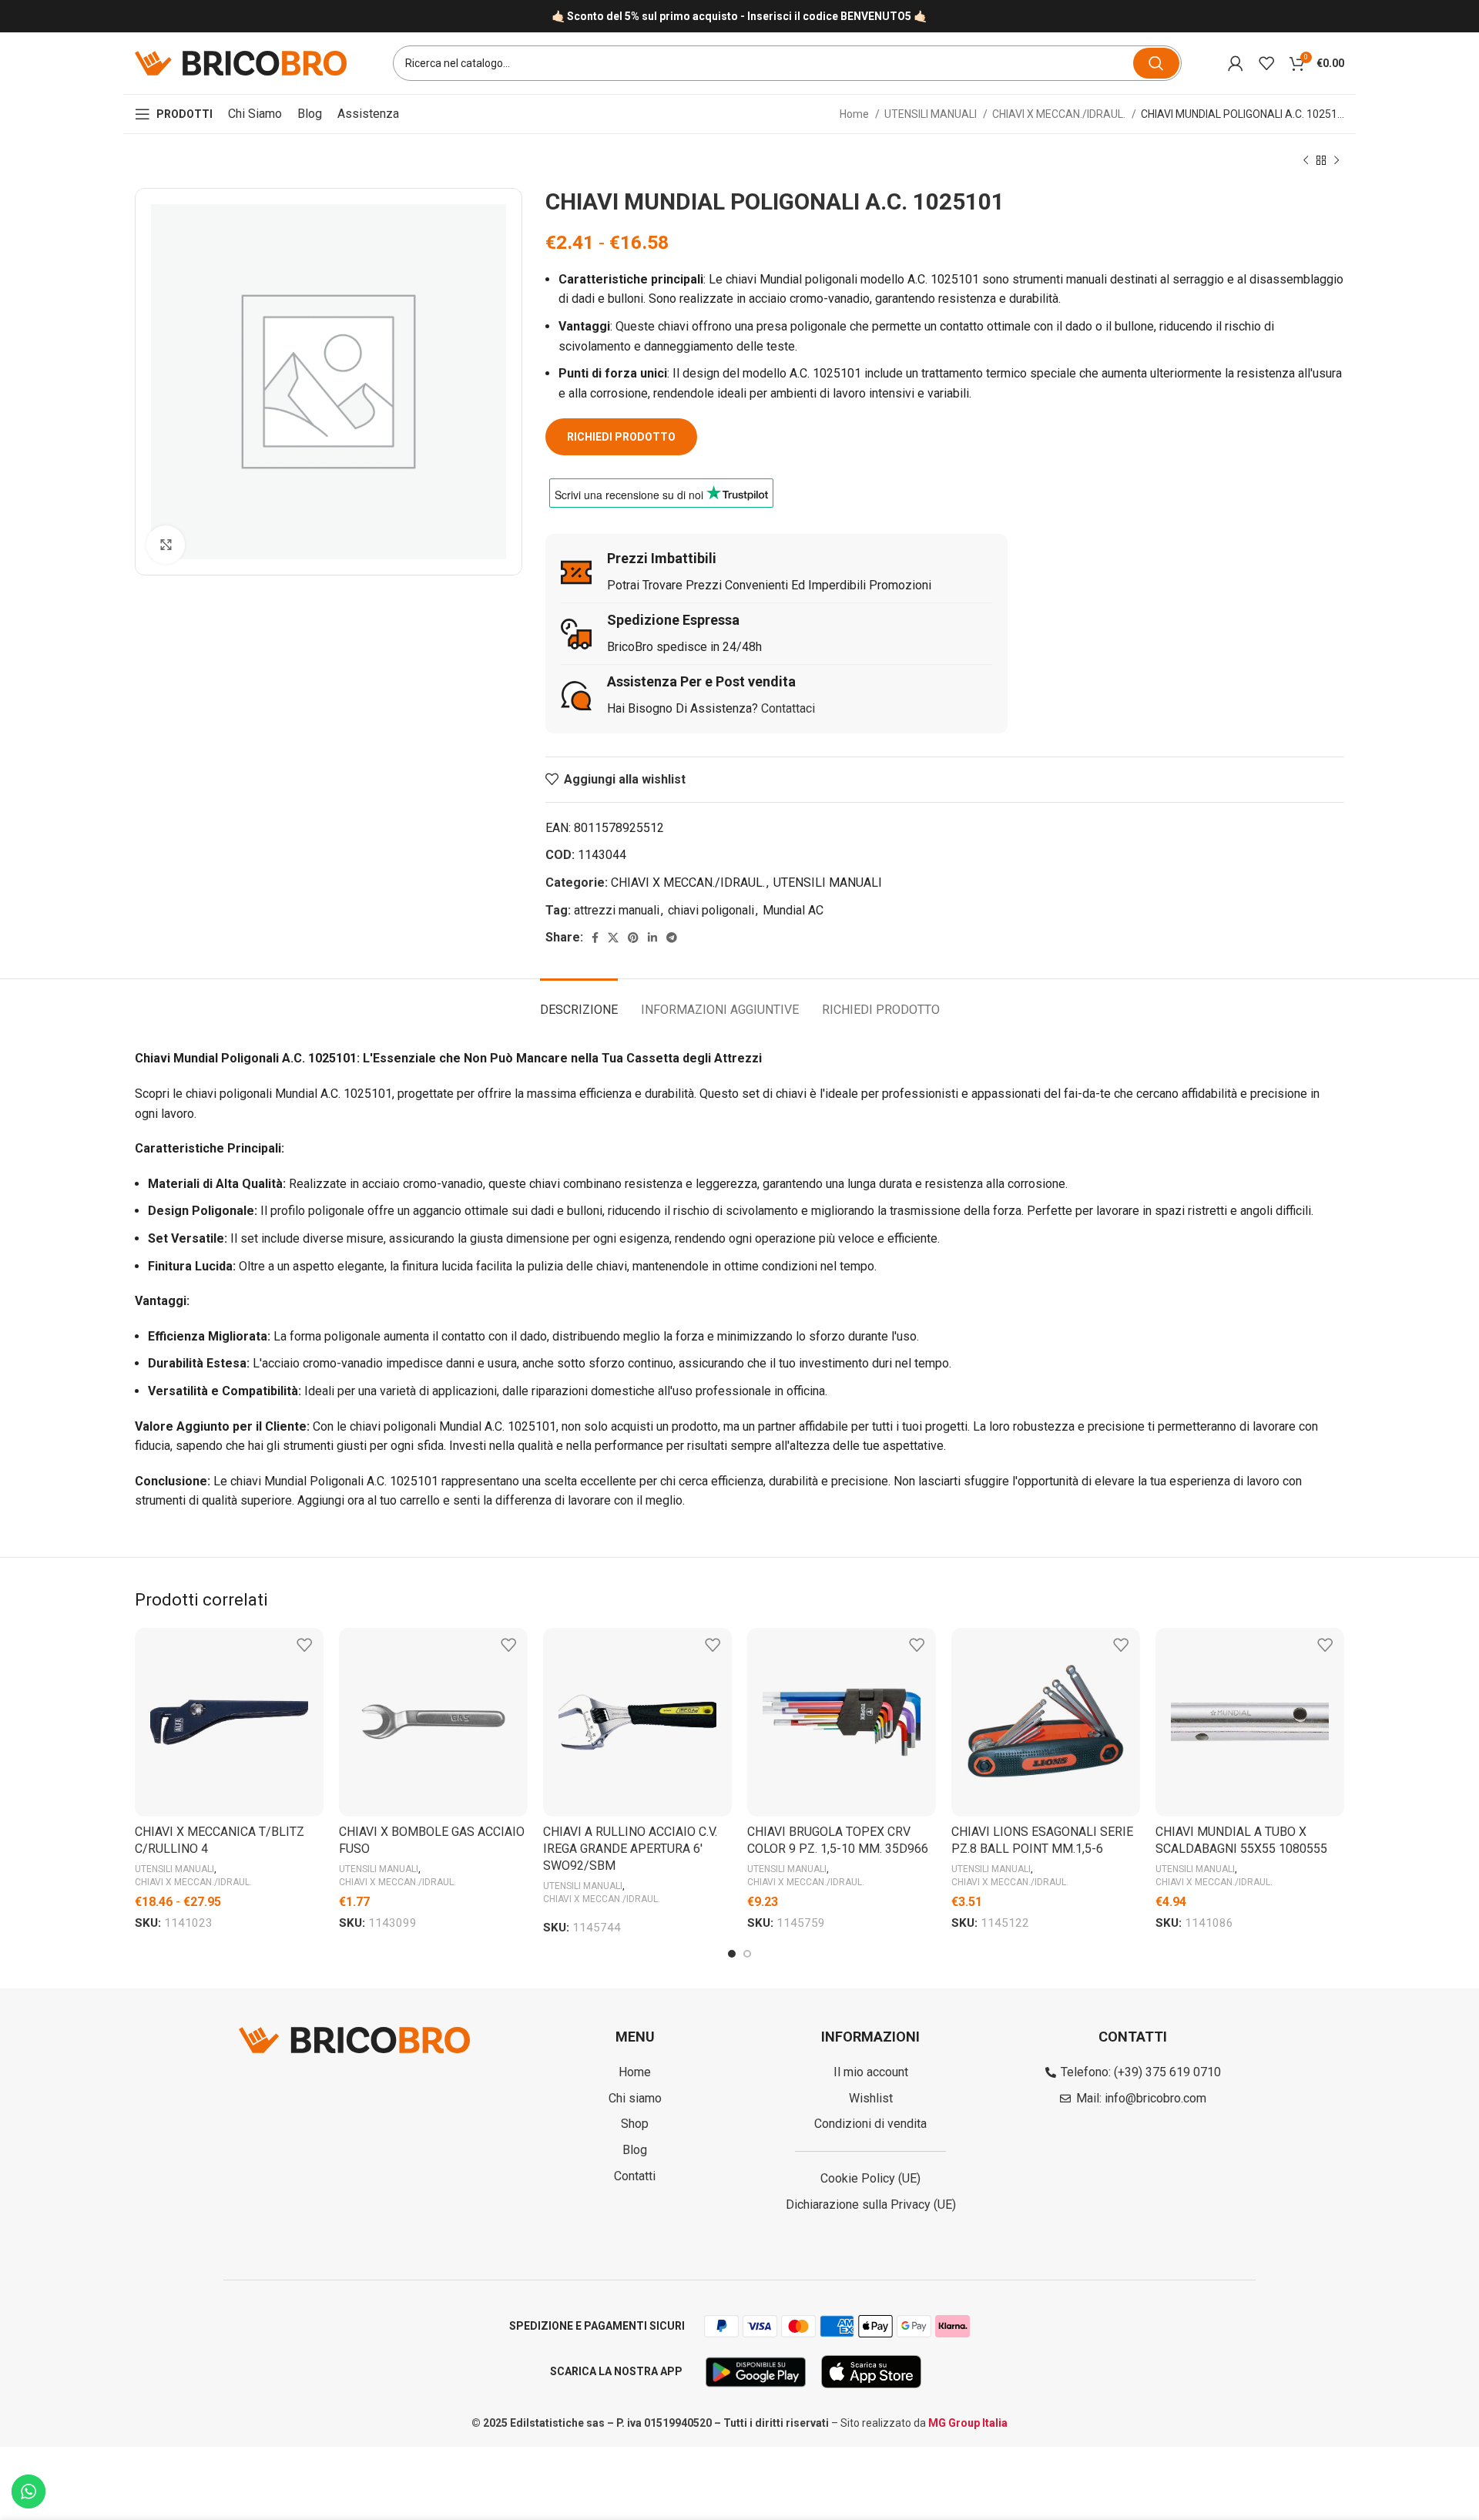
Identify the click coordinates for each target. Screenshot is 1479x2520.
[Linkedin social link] (652, 938)
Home (855, 114)
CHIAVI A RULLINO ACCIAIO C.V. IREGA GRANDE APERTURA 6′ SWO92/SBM (630, 1849)
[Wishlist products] (1266, 63)
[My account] (1236, 63)
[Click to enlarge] (166, 545)
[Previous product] (1306, 161)
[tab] (579, 1002)
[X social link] (613, 938)
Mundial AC (793, 910)
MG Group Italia (968, 2423)
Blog (310, 114)
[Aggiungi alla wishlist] (304, 1645)
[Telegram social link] (672, 938)
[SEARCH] (1156, 63)
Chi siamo (255, 114)
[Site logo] (241, 62)
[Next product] (1336, 161)
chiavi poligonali (711, 910)
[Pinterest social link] (633, 938)
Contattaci (788, 708)
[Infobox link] (739, 17)
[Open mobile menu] (174, 114)
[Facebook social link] (595, 938)
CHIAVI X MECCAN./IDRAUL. (1060, 114)
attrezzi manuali (617, 910)
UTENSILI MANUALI (932, 114)
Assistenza (368, 114)
